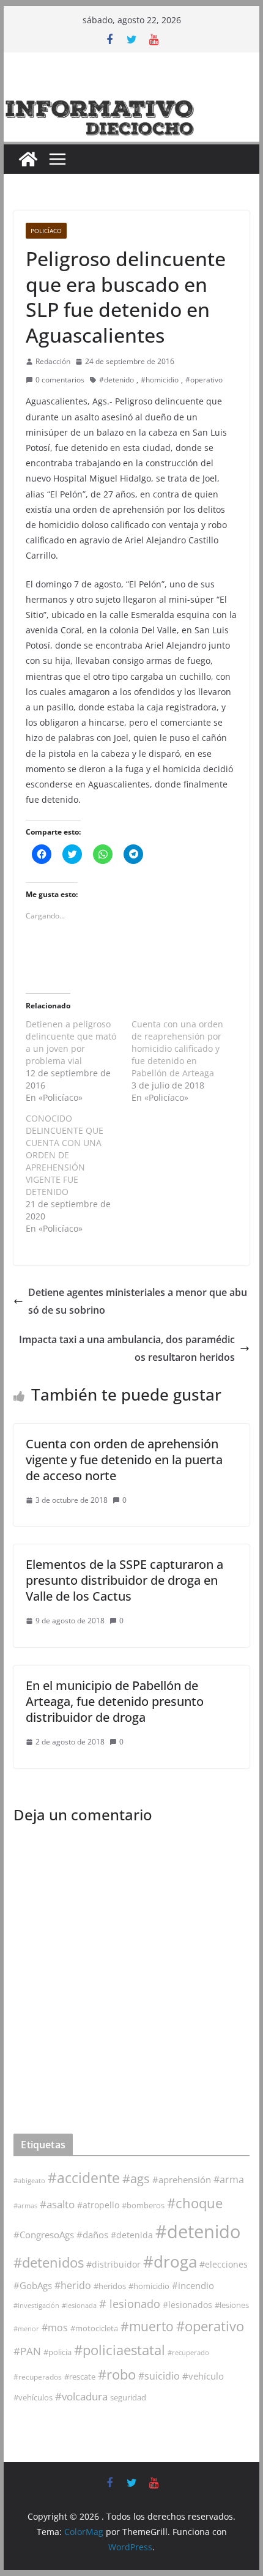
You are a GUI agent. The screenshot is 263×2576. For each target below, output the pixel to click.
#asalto (57, 2204)
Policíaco (46, 231)
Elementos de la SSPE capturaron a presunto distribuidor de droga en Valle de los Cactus (124, 1580)
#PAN (27, 2351)
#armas (25, 2206)
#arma (229, 2180)
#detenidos (49, 2262)
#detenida (132, 2235)
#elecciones (224, 2264)
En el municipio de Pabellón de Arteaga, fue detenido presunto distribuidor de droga (115, 1701)
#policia (57, 2352)
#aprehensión (182, 2180)
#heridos (110, 2286)
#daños (92, 2235)
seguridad (128, 2397)
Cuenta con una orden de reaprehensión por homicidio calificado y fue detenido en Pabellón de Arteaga (177, 1048)
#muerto (147, 2326)
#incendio (193, 2285)
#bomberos (143, 2205)
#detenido (117, 380)
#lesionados (187, 2305)
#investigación (36, 2305)
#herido (73, 2285)
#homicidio (160, 380)
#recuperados (38, 2377)
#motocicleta (94, 2328)
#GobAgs (33, 2285)
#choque (195, 2203)
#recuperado (188, 2352)
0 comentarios (60, 380)
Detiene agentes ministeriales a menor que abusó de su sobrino (138, 1301)
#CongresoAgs (44, 2235)
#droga (170, 2261)
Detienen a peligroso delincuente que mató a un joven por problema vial (71, 1042)
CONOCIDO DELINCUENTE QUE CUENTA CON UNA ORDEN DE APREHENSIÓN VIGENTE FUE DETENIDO (65, 1155)
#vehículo (203, 2376)
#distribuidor (113, 2264)
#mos (55, 2328)
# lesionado (130, 2304)
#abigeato (29, 2181)
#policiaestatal (120, 2350)
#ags (136, 2179)
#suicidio (159, 2376)
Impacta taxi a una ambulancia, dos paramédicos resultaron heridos (127, 1348)
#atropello (98, 2205)
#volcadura (81, 2396)
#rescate (80, 2377)
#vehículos (33, 2398)
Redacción (53, 361)
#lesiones (232, 2305)
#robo (117, 2374)
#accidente (84, 2178)
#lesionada (79, 2305)
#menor (26, 2328)
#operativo (204, 380)
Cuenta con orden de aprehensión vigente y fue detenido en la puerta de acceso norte (124, 1460)
